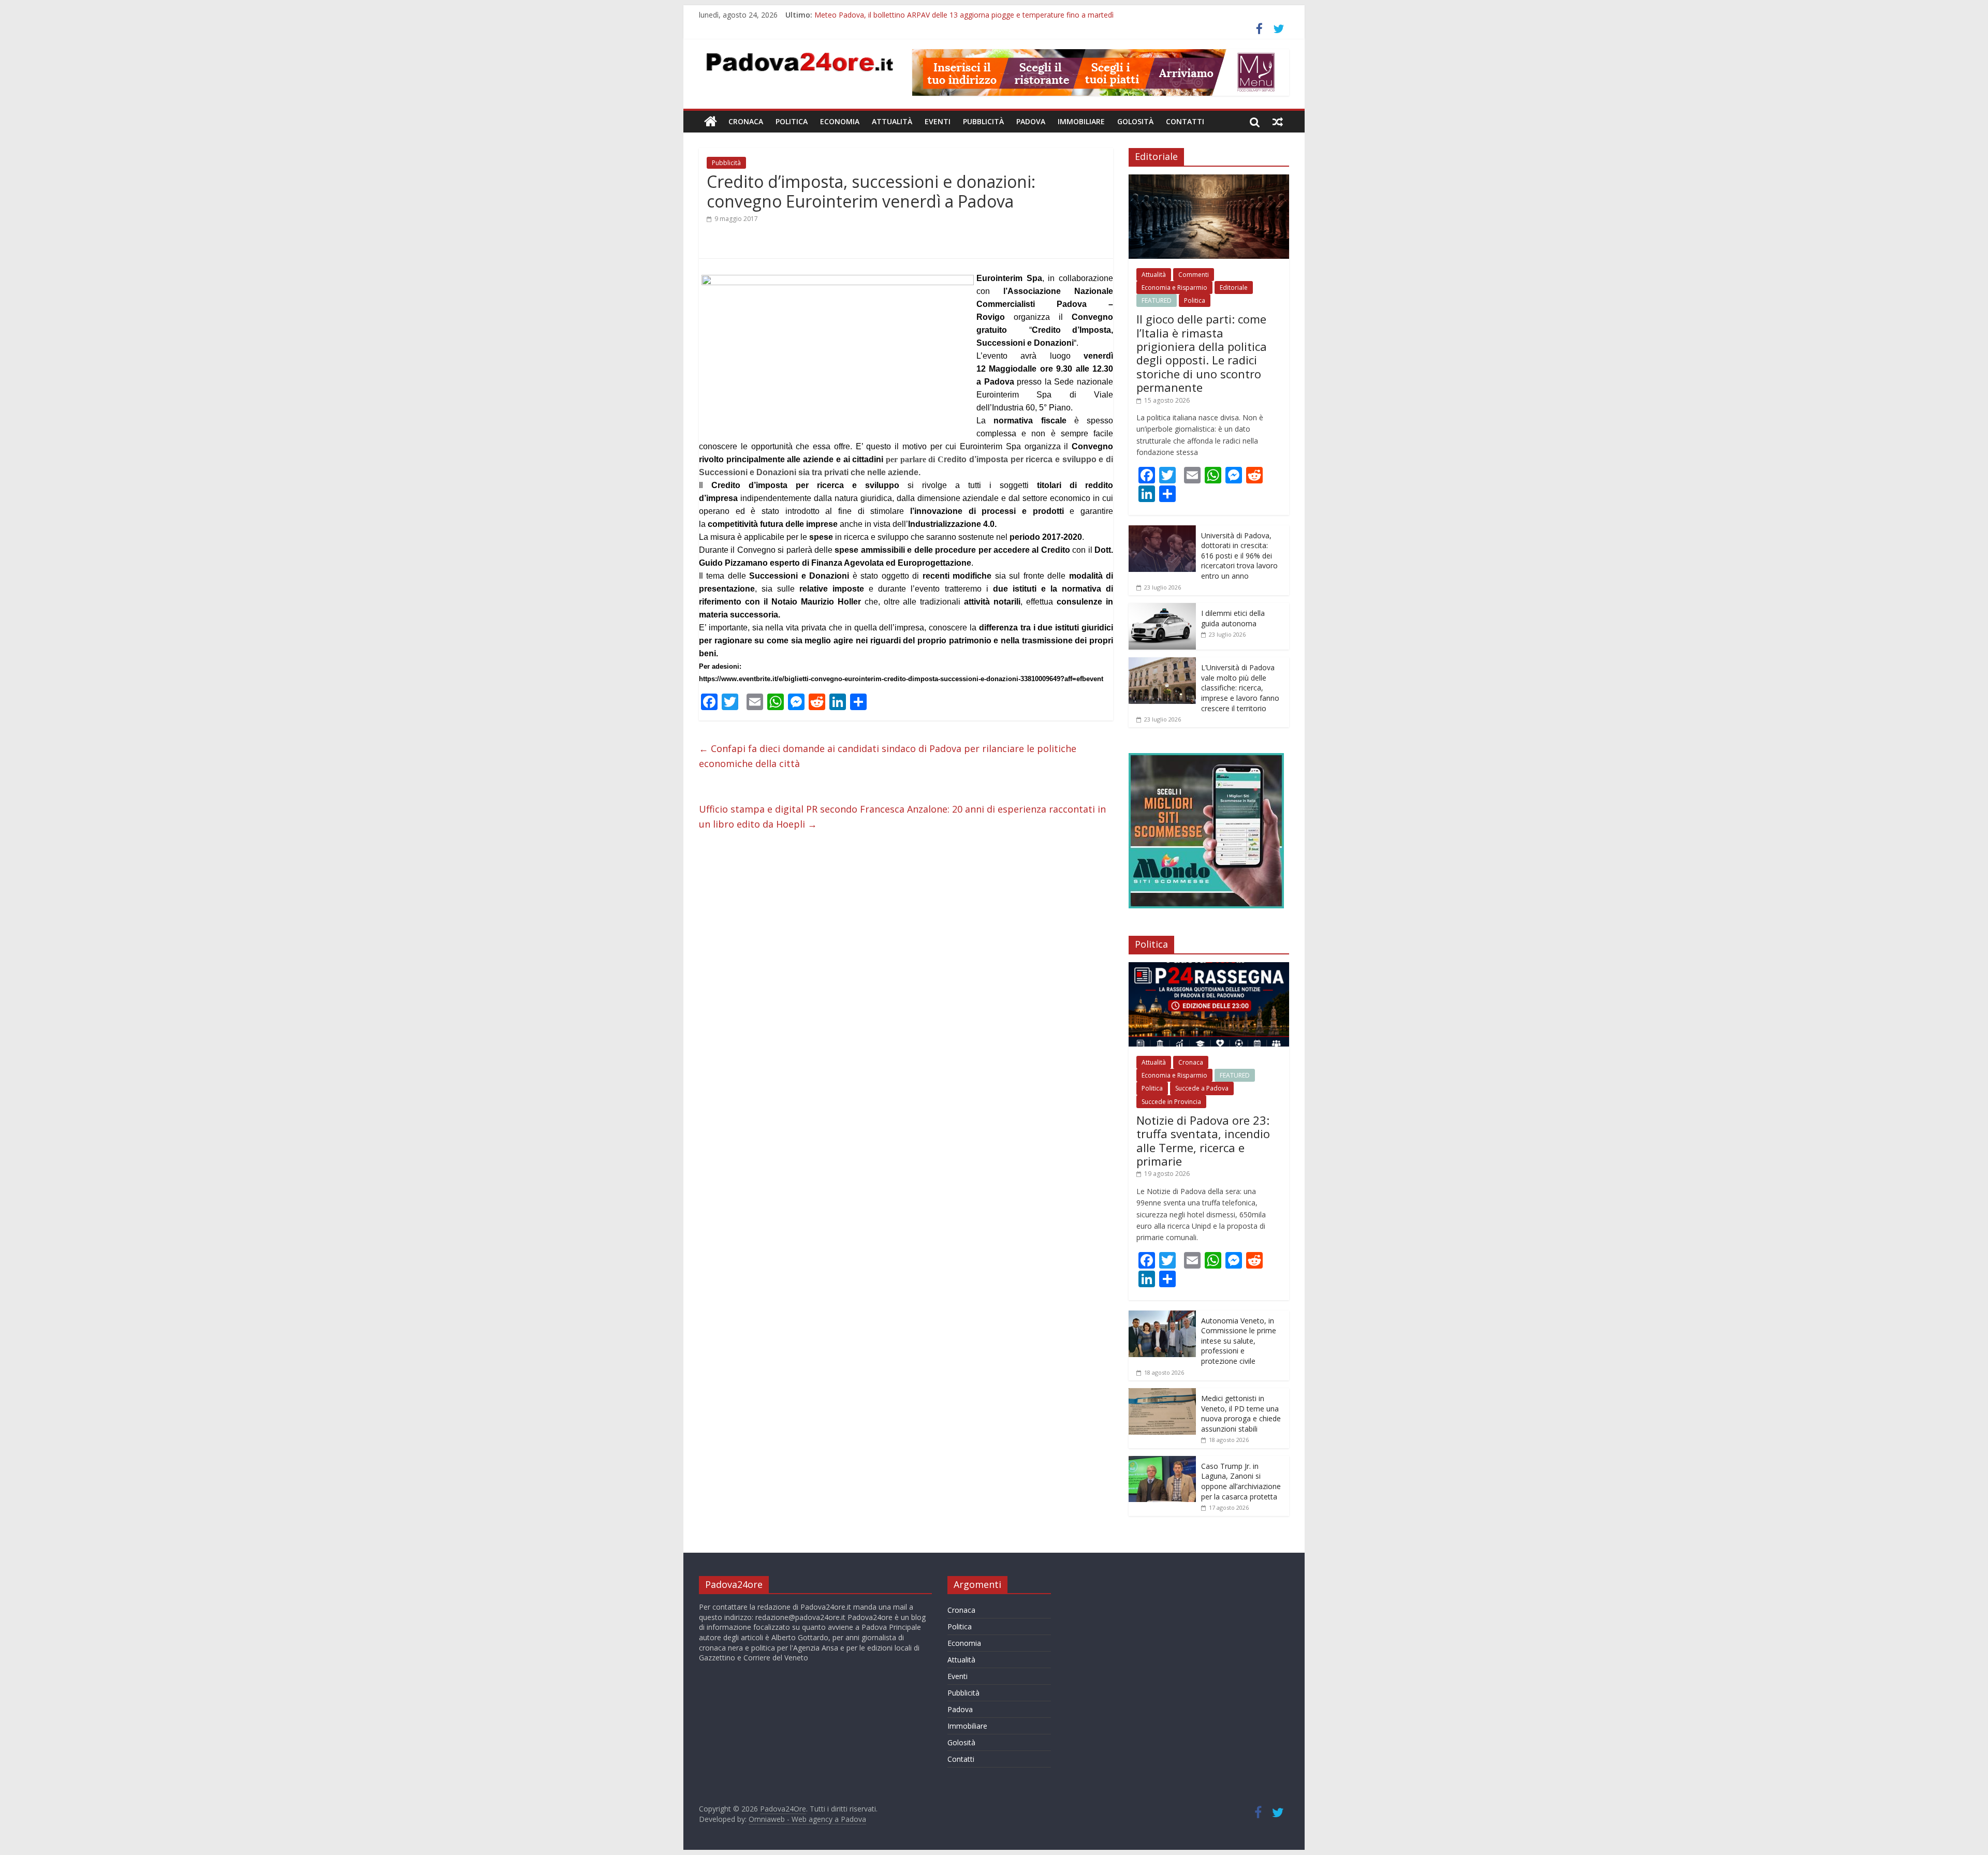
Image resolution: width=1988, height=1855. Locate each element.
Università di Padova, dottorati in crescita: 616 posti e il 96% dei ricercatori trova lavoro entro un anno (1239, 556)
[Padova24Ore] (711, 122)
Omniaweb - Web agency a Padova (807, 1819)
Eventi (938, 121)
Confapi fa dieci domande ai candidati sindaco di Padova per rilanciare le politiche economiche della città (888, 756)
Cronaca (746, 121)
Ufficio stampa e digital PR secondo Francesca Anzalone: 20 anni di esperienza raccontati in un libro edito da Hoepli (902, 816)
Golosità (1135, 121)
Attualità (892, 121)
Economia (840, 121)
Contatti (1185, 121)
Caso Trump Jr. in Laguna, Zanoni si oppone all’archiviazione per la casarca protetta (1241, 1481)
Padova (1031, 121)
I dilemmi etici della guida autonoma (1233, 618)
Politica (792, 121)
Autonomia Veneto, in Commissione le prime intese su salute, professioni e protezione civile (1239, 1341)
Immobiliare (1081, 121)
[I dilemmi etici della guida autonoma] (1162, 608)
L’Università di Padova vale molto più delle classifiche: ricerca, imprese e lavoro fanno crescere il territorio (1240, 688)
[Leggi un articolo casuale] (1278, 122)
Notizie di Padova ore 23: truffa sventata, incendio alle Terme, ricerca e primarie (1203, 1140)
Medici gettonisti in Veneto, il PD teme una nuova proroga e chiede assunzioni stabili (1241, 1414)
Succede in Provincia (1171, 1102)
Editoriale (1234, 288)
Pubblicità (983, 121)
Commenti (1194, 275)
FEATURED (1157, 300)
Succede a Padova (1202, 1088)
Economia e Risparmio (1174, 288)
